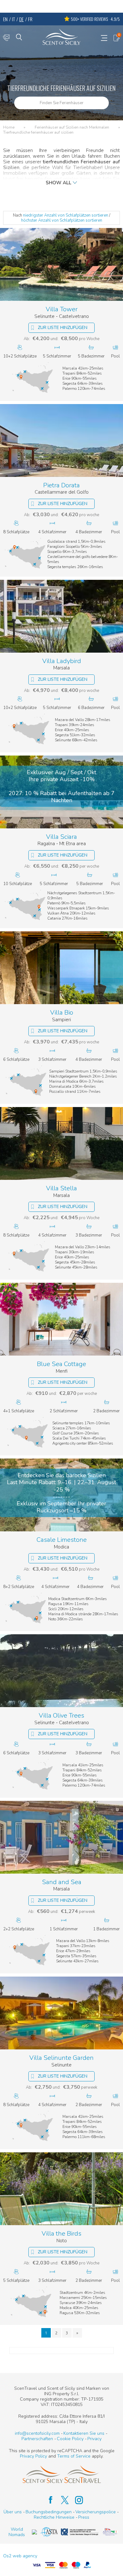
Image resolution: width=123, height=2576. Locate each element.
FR (30, 19)
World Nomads (17, 2532)
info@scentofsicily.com (37, 2433)
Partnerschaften (37, 2439)
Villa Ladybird (62, 661)
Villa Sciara (61, 837)
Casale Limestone (62, 1540)
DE (21, 19)
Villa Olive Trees (61, 1716)
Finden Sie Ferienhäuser (62, 103)
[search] (19, 37)
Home (9, 128)
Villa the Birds (61, 2234)
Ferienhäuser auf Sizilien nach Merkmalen (72, 128)
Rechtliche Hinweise (54, 2517)
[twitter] (62, 2500)
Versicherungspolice (96, 2512)
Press (84, 2517)
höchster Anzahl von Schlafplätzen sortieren (62, 220)
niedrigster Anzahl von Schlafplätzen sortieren (66, 215)
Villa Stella (61, 1189)
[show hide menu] (104, 38)
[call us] (6, 38)
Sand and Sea (62, 1882)
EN (5, 19)
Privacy (94, 2439)
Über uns (13, 2512)
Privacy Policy (33, 2456)
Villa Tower (62, 310)
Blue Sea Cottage (61, 1364)
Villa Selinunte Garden (61, 2058)
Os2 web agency (20, 2556)
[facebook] (47, 2500)
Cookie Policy (70, 2439)
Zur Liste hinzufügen (63, 328)
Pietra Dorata (61, 486)
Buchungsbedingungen (49, 2512)
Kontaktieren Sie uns (84, 2433)
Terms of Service (74, 2456)
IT (13, 19)
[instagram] (76, 2500)
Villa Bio (62, 1013)
